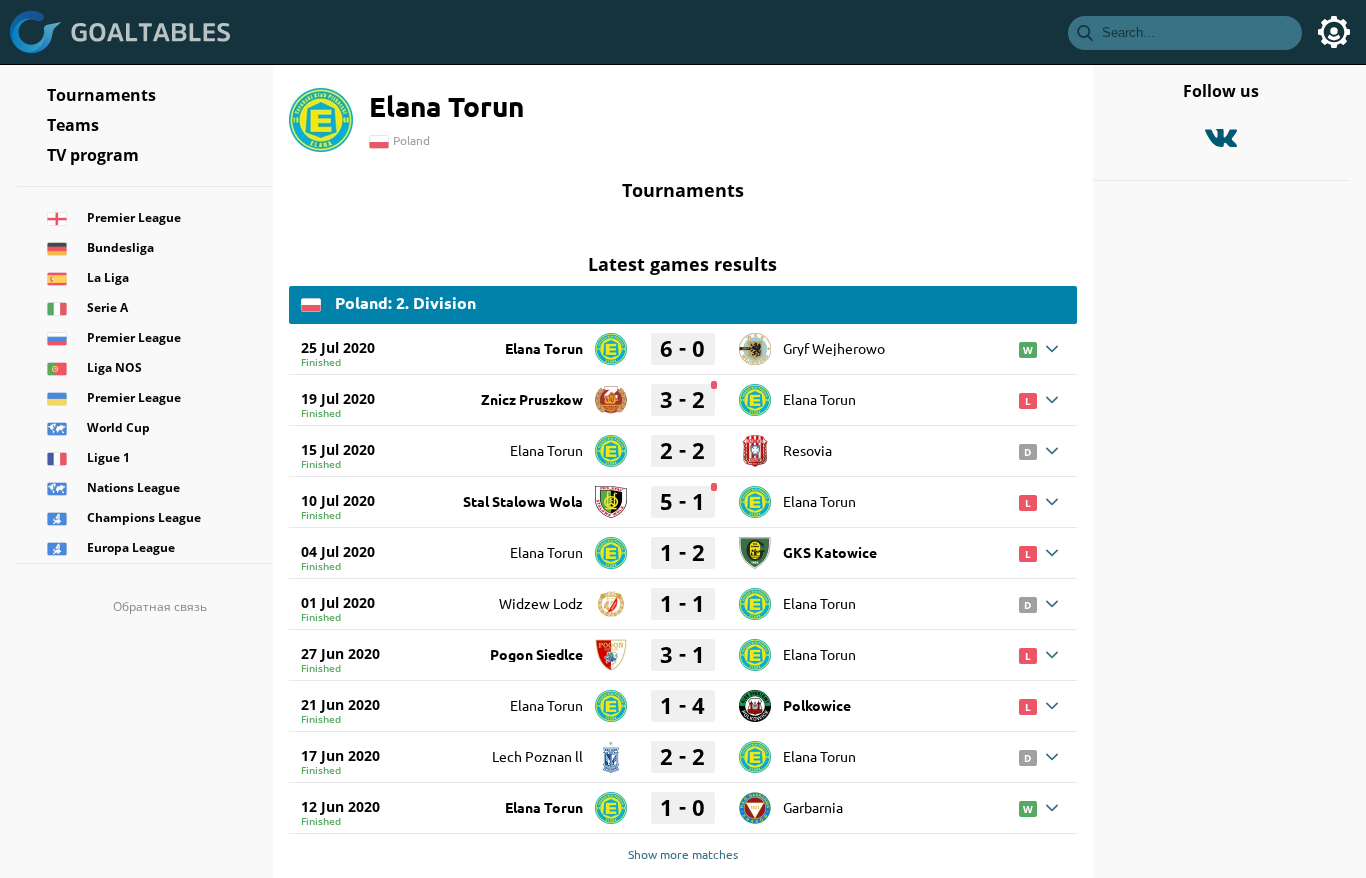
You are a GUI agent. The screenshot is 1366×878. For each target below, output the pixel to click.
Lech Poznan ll (537, 756)
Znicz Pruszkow (532, 399)
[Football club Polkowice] (755, 699)
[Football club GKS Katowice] (755, 546)
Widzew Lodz (541, 603)
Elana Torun (544, 348)
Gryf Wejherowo (834, 348)
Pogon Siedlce (536, 654)
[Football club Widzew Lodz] (611, 597)
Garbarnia (813, 807)
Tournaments (101, 95)
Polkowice (817, 705)
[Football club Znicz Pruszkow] (611, 393)
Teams (73, 125)
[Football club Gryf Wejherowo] (755, 342)
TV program (93, 155)
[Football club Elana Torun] (611, 342)
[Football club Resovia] (755, 444)
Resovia (807, 450)
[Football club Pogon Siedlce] (611, 648)
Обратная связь (160, 606)
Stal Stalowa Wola (523, 501)
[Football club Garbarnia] (755, 801)
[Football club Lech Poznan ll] (611, 750)
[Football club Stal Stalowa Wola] (611, 495)
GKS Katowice (830, 552)
